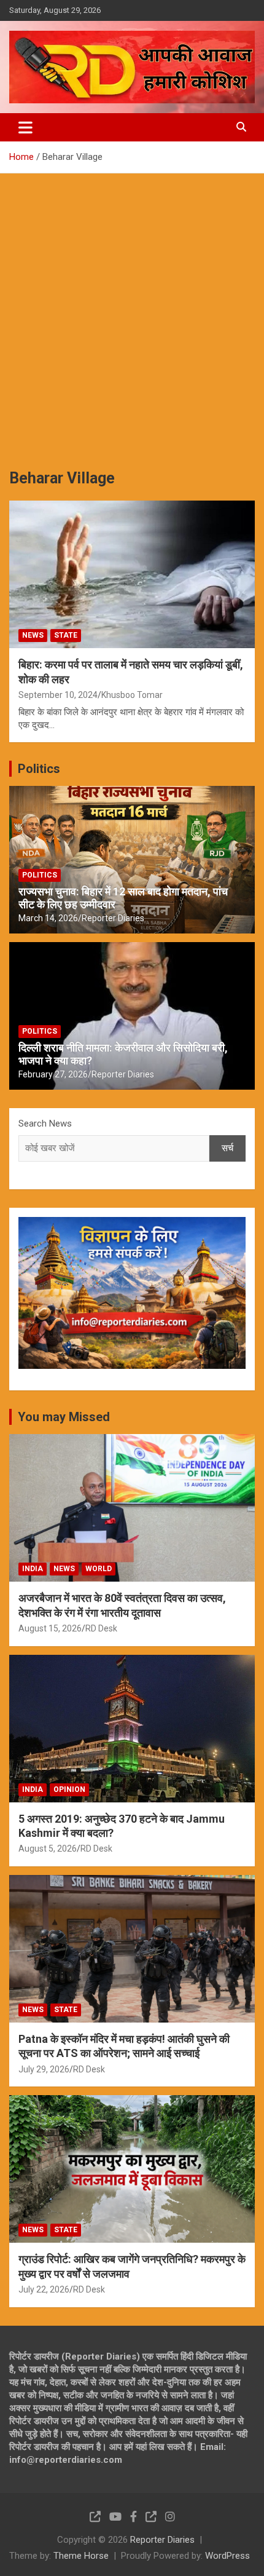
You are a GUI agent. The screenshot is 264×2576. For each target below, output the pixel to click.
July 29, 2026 (44, 2069)
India (33, 1569)
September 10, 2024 (58, 695)
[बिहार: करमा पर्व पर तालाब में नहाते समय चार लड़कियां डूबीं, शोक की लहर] (132, 574)
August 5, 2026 (48, 1849)
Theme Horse (81, 2556)
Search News (45, 1124)
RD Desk (101, 1628)
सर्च (227, 1148)
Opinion (69, 1789)
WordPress (227, 2556)
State (66, 635)
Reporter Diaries (113, 918)
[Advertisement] (132, 312)
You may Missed (64, 1417)
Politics (39, 769)
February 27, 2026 (53, 1074)
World (99, 1569)
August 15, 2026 (50, 1628)
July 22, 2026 (44, 2289)
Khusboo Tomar (132, 695)
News (33, 635)
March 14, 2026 (48, 918)
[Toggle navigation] (25, 127)
